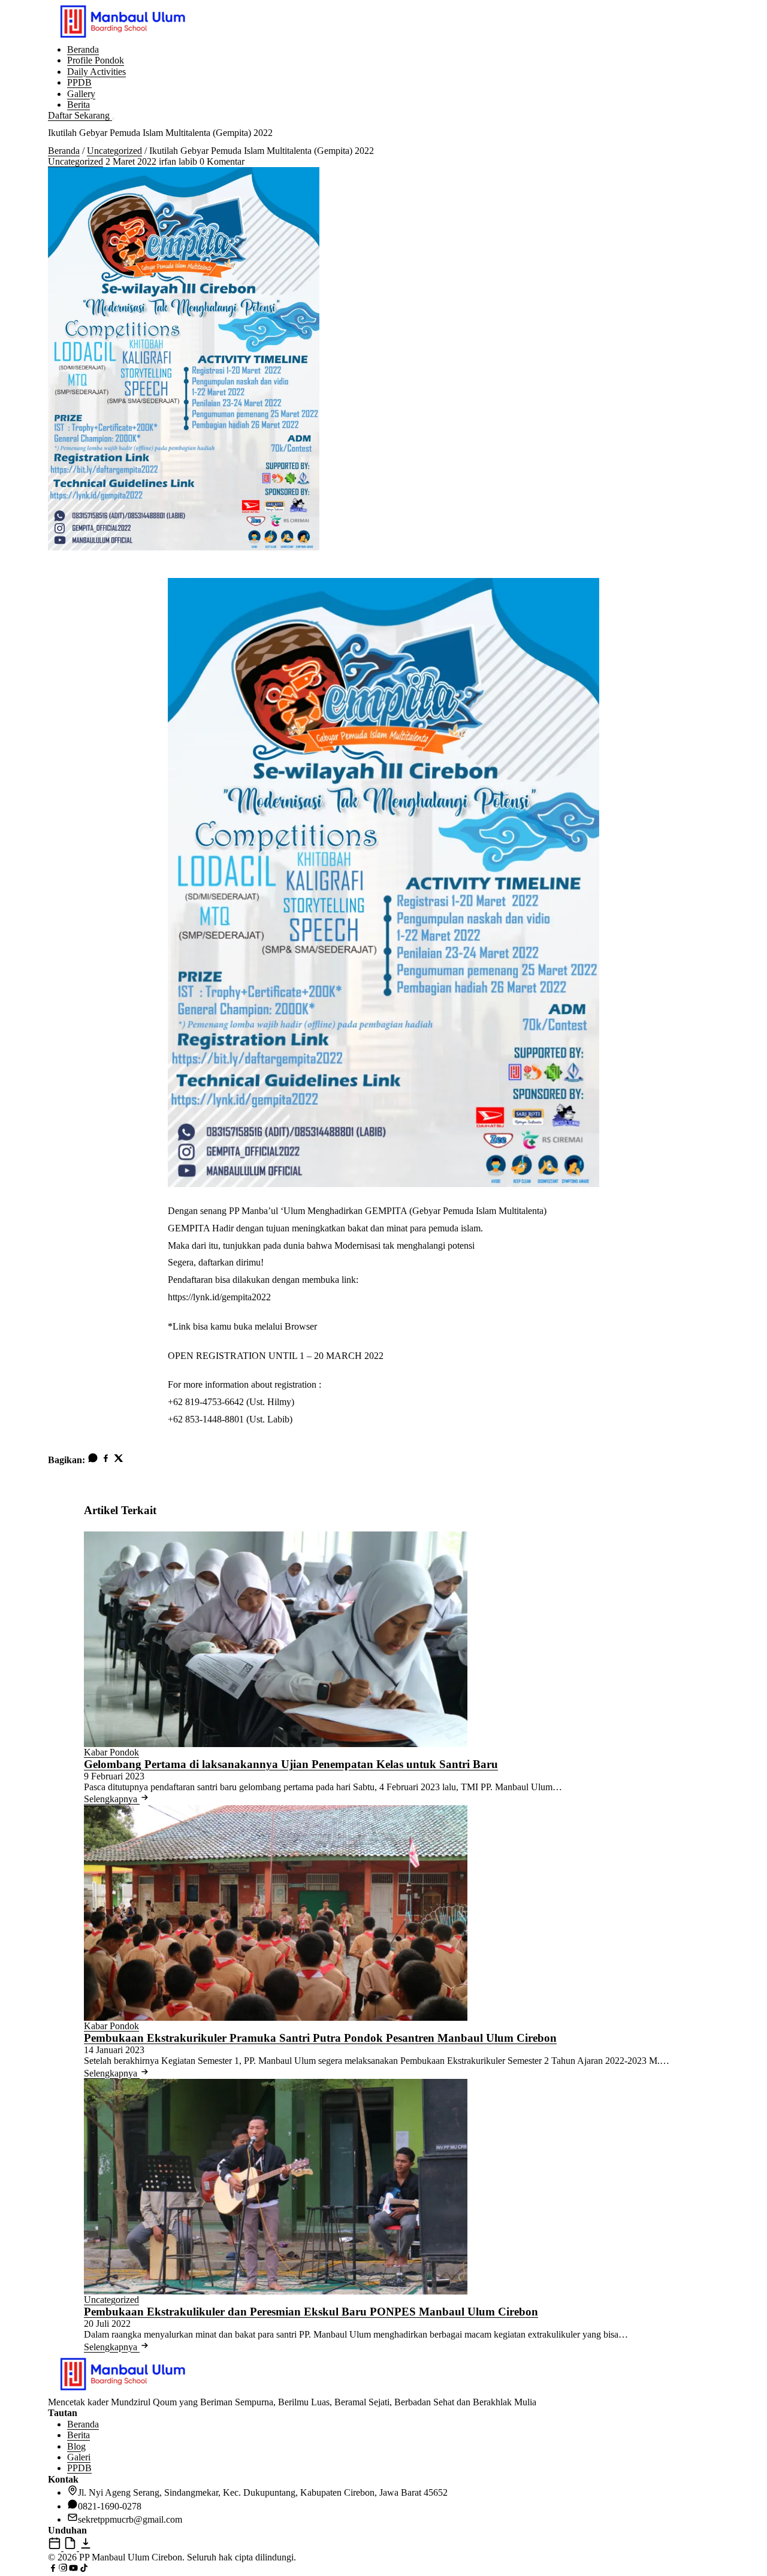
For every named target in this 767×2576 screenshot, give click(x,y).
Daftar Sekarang (80, 115)
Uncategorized (114, 151)
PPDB (79, 82)
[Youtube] (73, 2570)
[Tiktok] (84, 2570)
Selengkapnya (112, 1799)
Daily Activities (96, 72)
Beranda (83, 49)
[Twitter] (118, 1460)
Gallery (81, 94)
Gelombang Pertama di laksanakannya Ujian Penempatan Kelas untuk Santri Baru (291, 1764)
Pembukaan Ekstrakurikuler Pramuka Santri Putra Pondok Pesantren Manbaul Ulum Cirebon (320, 2038)
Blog (76, 2446)
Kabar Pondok (111, 1752)
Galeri (79, 2457)
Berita (78, 105)
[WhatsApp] (93, 1460)
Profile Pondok (96, 60)
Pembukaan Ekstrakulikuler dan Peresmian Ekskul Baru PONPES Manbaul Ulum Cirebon (311, 2312)
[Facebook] (106, 1460)
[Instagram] (63, 2570)
